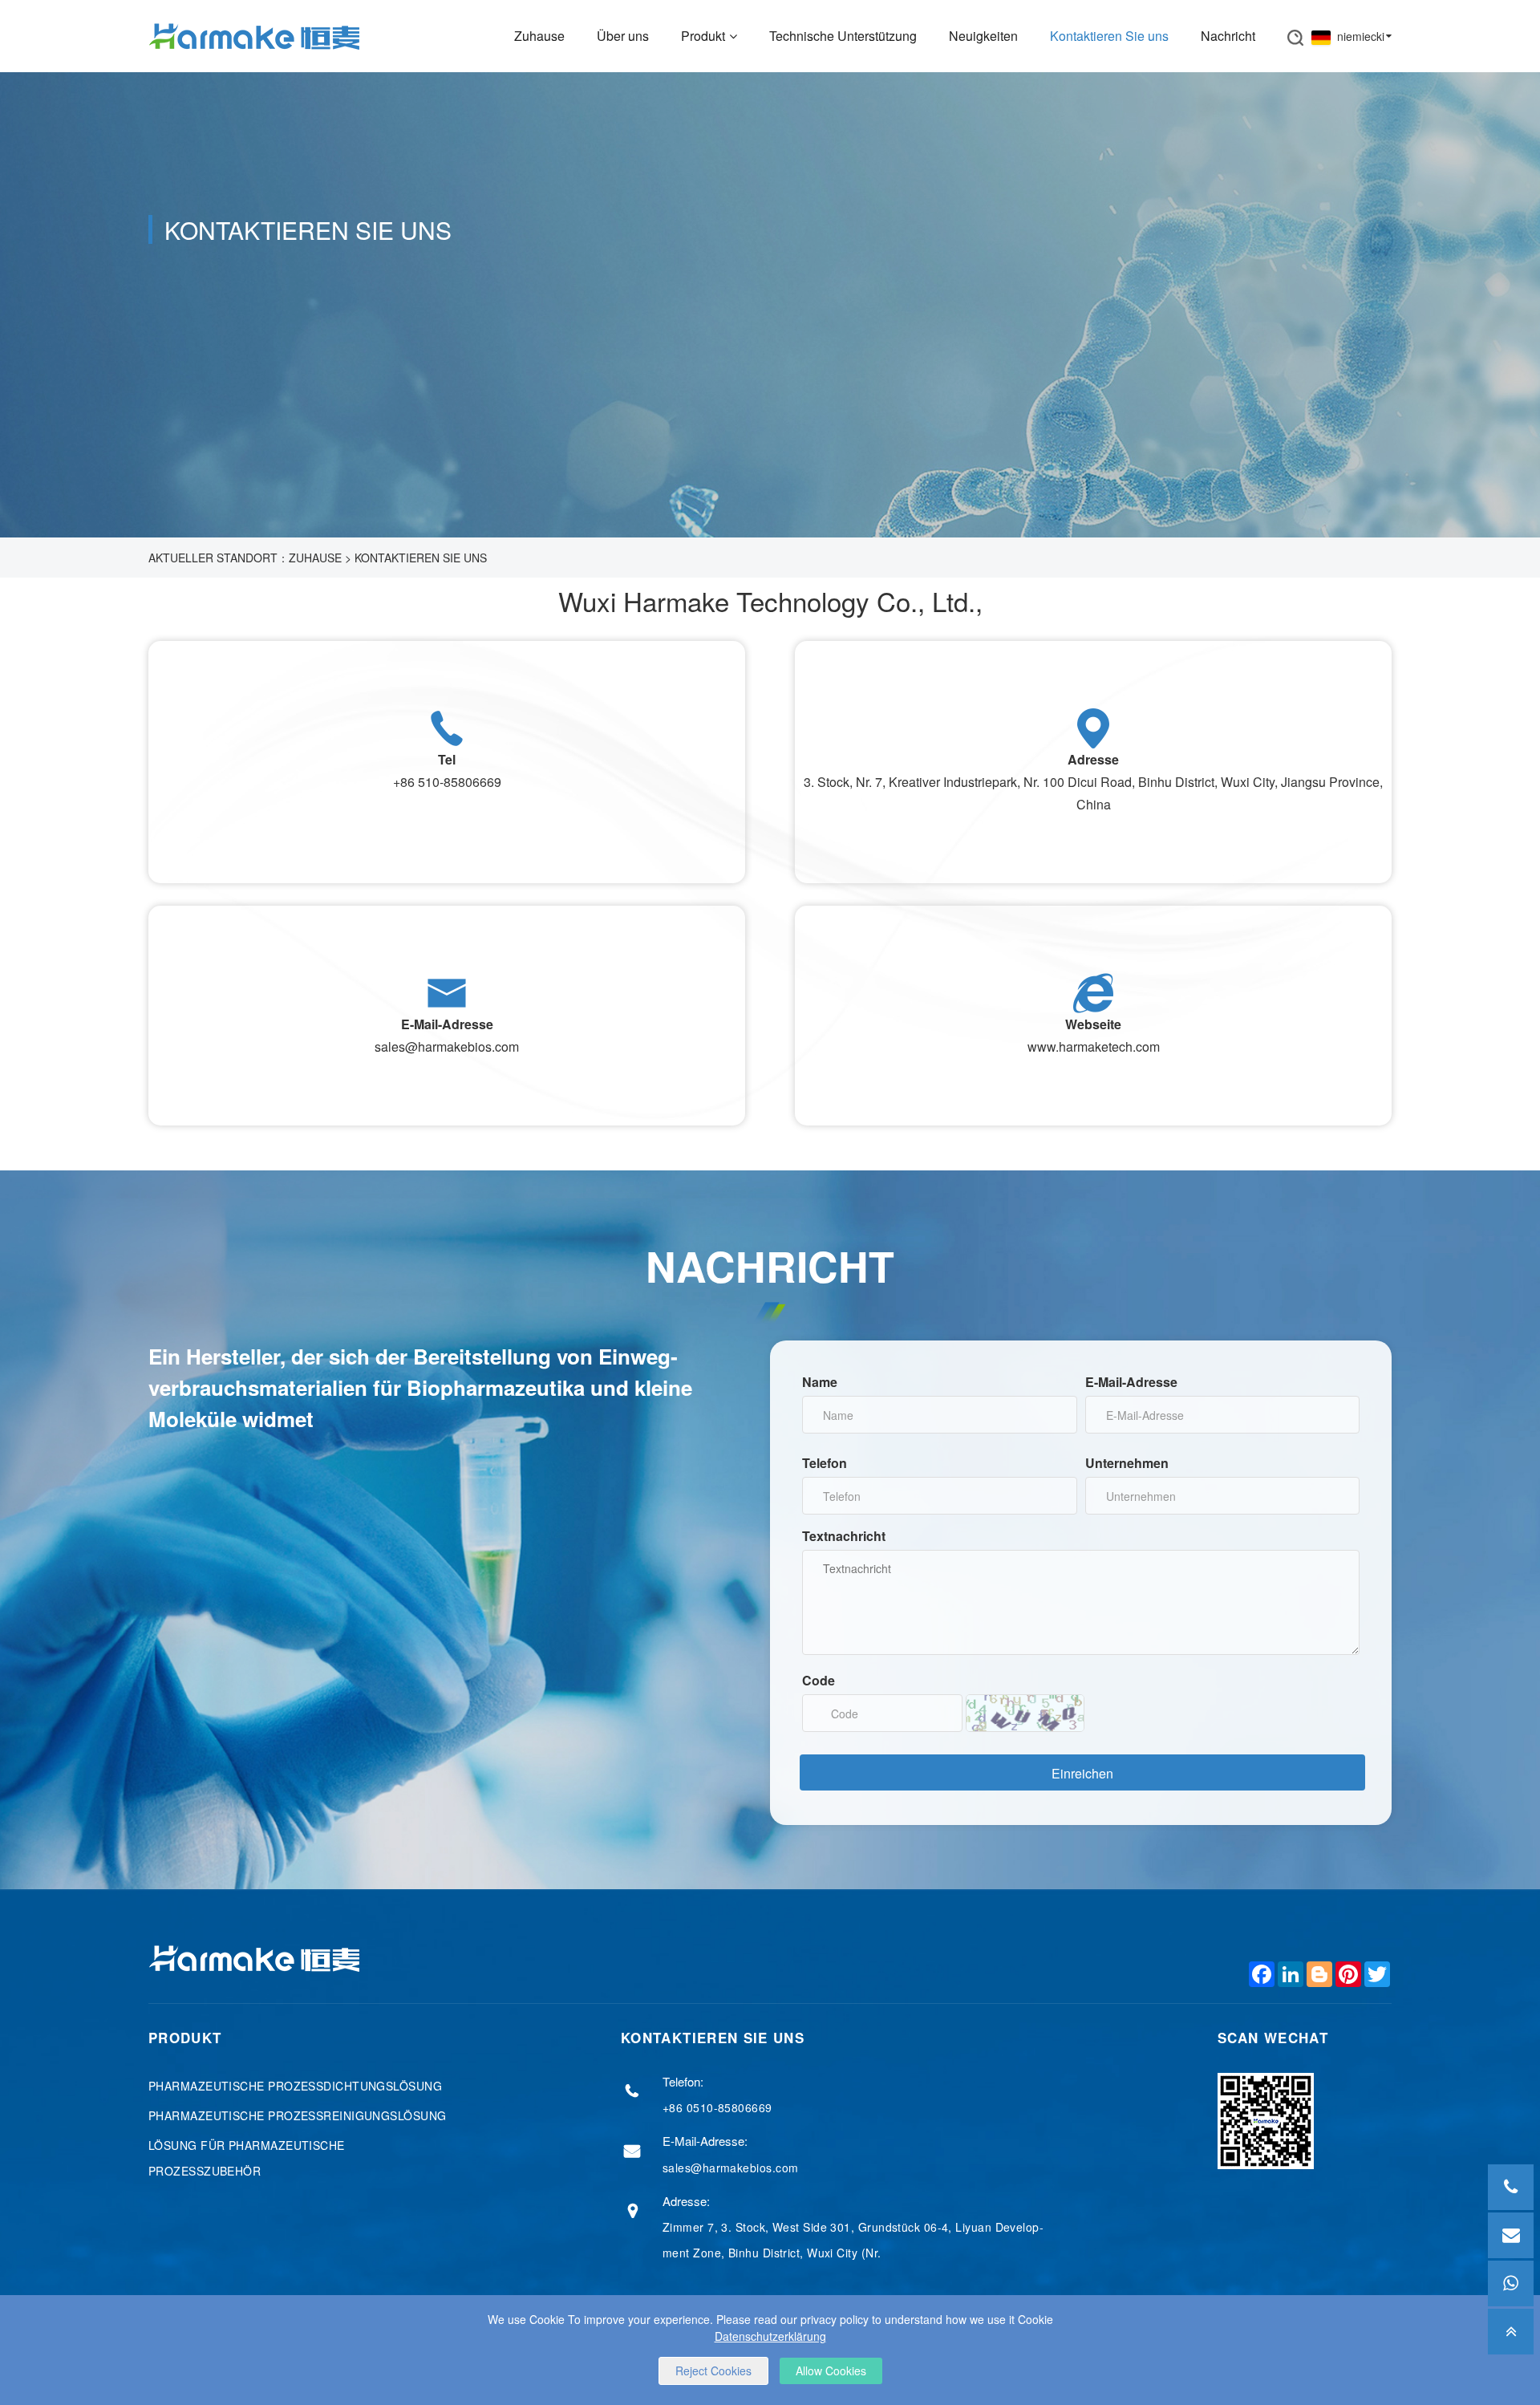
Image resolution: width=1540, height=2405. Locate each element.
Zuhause (539, 36)
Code (819, 1680)
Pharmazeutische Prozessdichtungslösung (295, 2086)
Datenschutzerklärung (770, 2336)
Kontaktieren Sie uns (1109, 36)
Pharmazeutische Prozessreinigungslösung (298, 2115)
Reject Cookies (713, 2371)
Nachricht (1228, 36)
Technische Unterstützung (843, 36)
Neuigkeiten (983, 36)
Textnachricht (844, 1536)
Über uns (623, 36)
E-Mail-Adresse (1131, 1382)
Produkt (703, 36)
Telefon (825, 1463)
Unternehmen (1127, 1463)
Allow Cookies (831, 2371)
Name (820, 1382)
